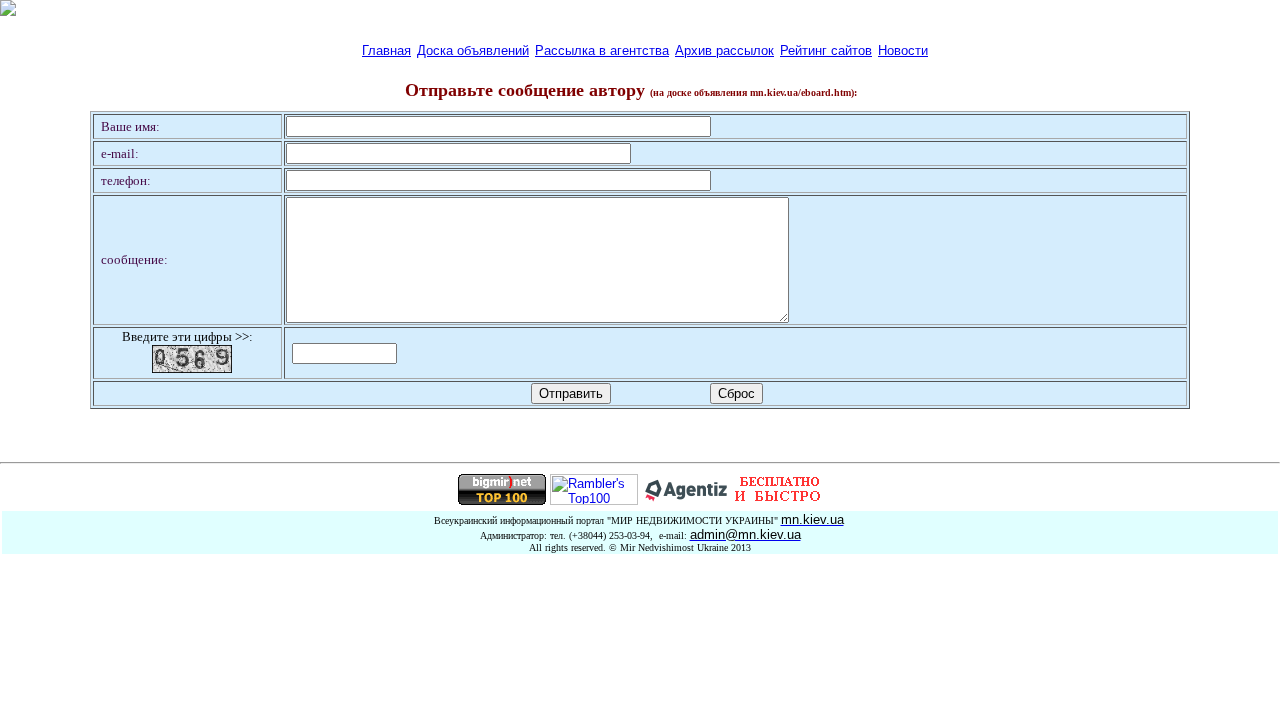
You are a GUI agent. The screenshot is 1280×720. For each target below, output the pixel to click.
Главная (386, 50)
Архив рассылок (724, 50)
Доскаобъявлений (473, 50)
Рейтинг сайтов (826, 50)
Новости (903, 50)
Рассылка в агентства (602, 50)
